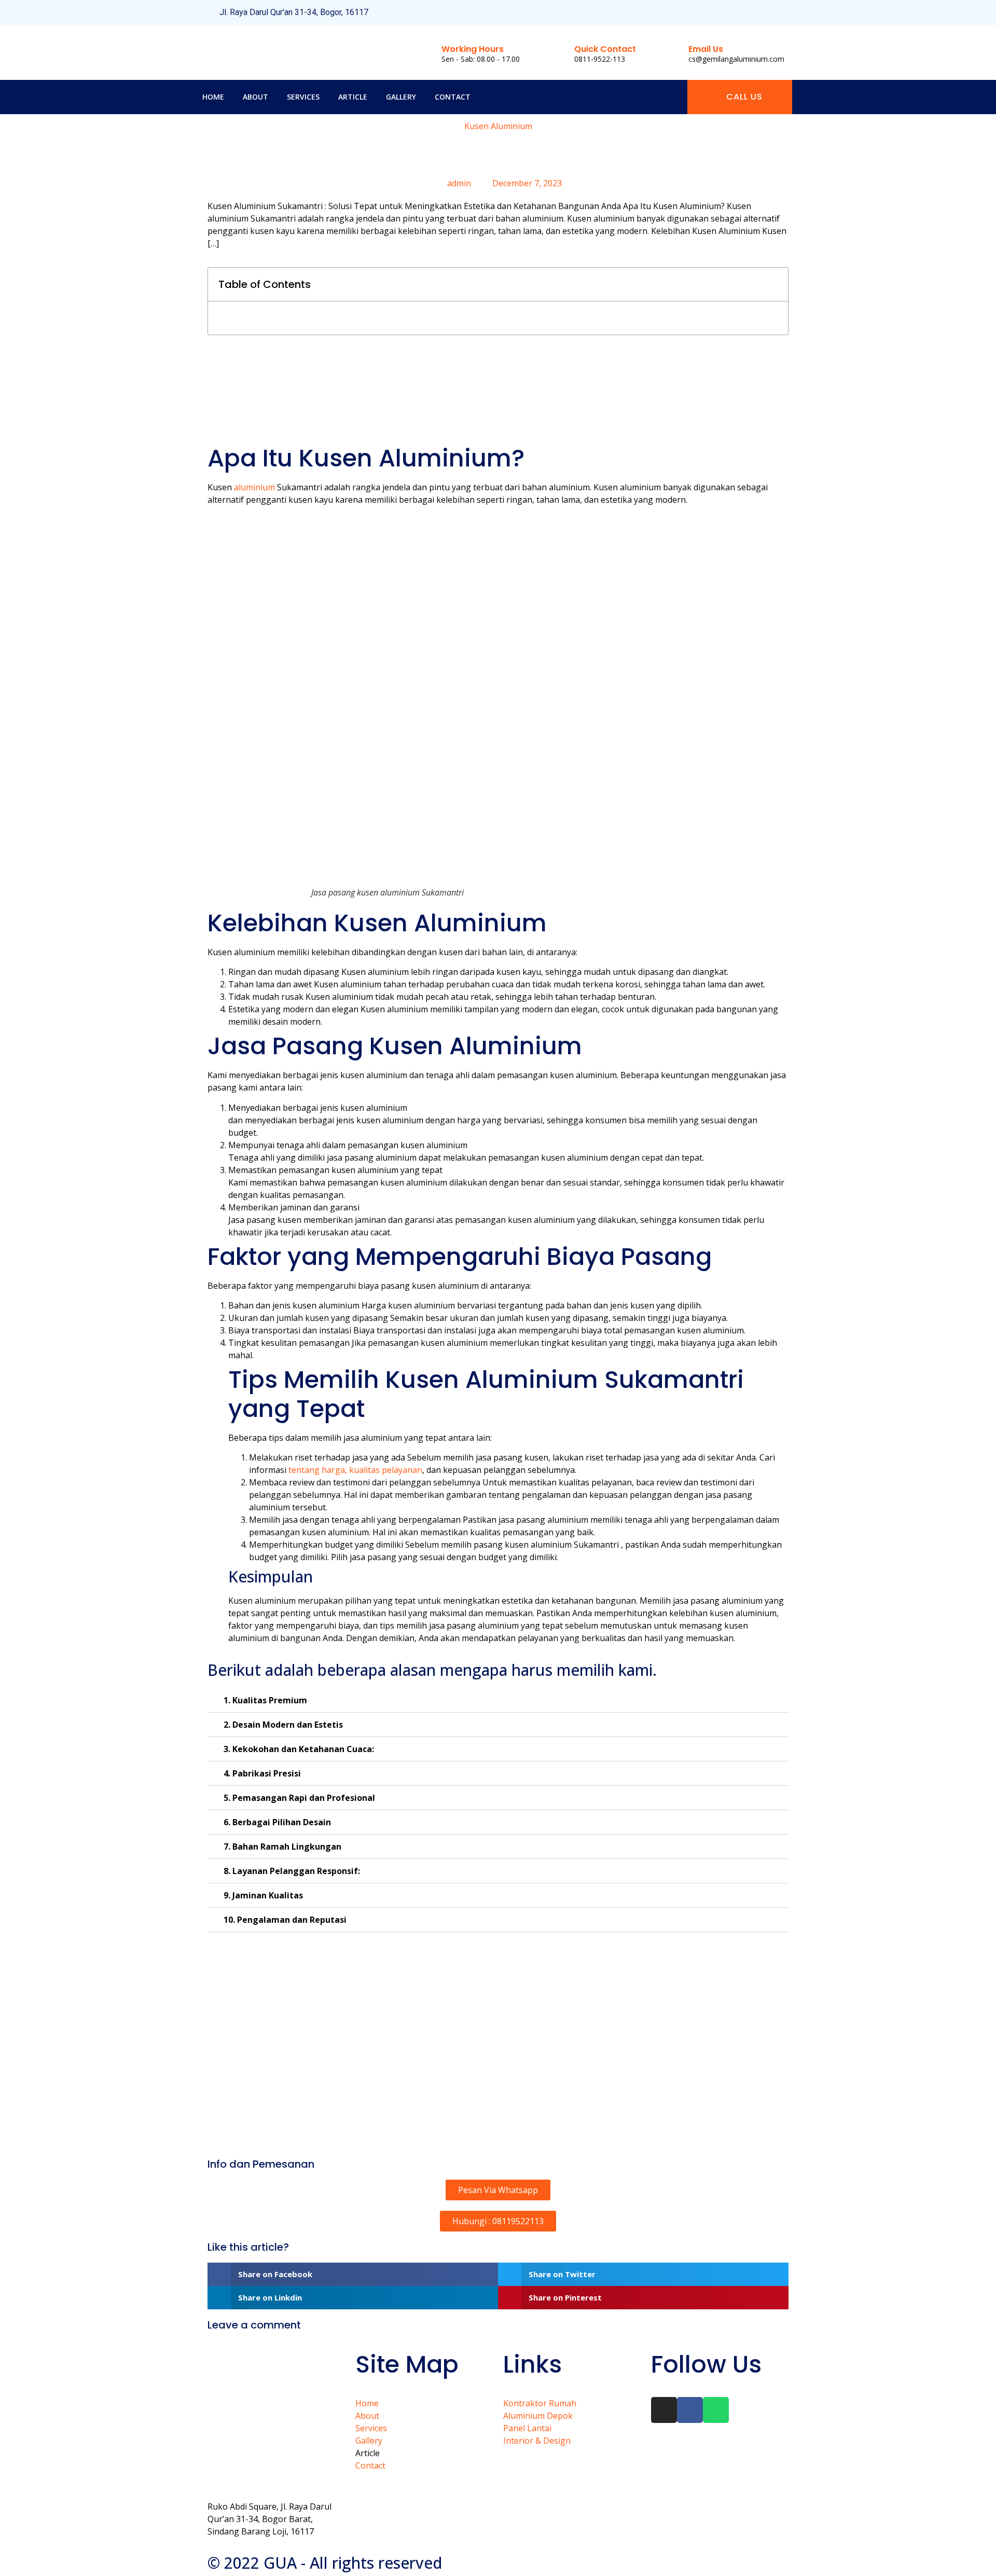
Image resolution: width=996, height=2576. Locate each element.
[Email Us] (671, 52)
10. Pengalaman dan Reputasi (285, 1920)
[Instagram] (746, 13)
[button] (774, 284)
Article (353, 97)
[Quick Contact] (557, 52)
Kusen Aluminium (498, 126)
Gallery (401, 97)
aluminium (253, 487)
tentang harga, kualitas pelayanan (355, 1470)
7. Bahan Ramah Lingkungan (282, 1847)
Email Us (706, 49)
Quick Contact (605, 49)
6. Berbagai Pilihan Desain (277, 1822)
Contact (453, 97)
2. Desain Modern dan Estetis (283, 1725)
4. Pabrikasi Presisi (262, 1773)
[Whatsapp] (781, 13)
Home (213, 97)
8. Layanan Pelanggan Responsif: (292, 1871)
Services (303, 97)
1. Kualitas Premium (265, 1700)
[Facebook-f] (763, 13)
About (255, 97)
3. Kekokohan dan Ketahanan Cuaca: (299, 1749)
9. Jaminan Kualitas (263, 1895)
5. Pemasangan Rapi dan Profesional (299, 1798)
